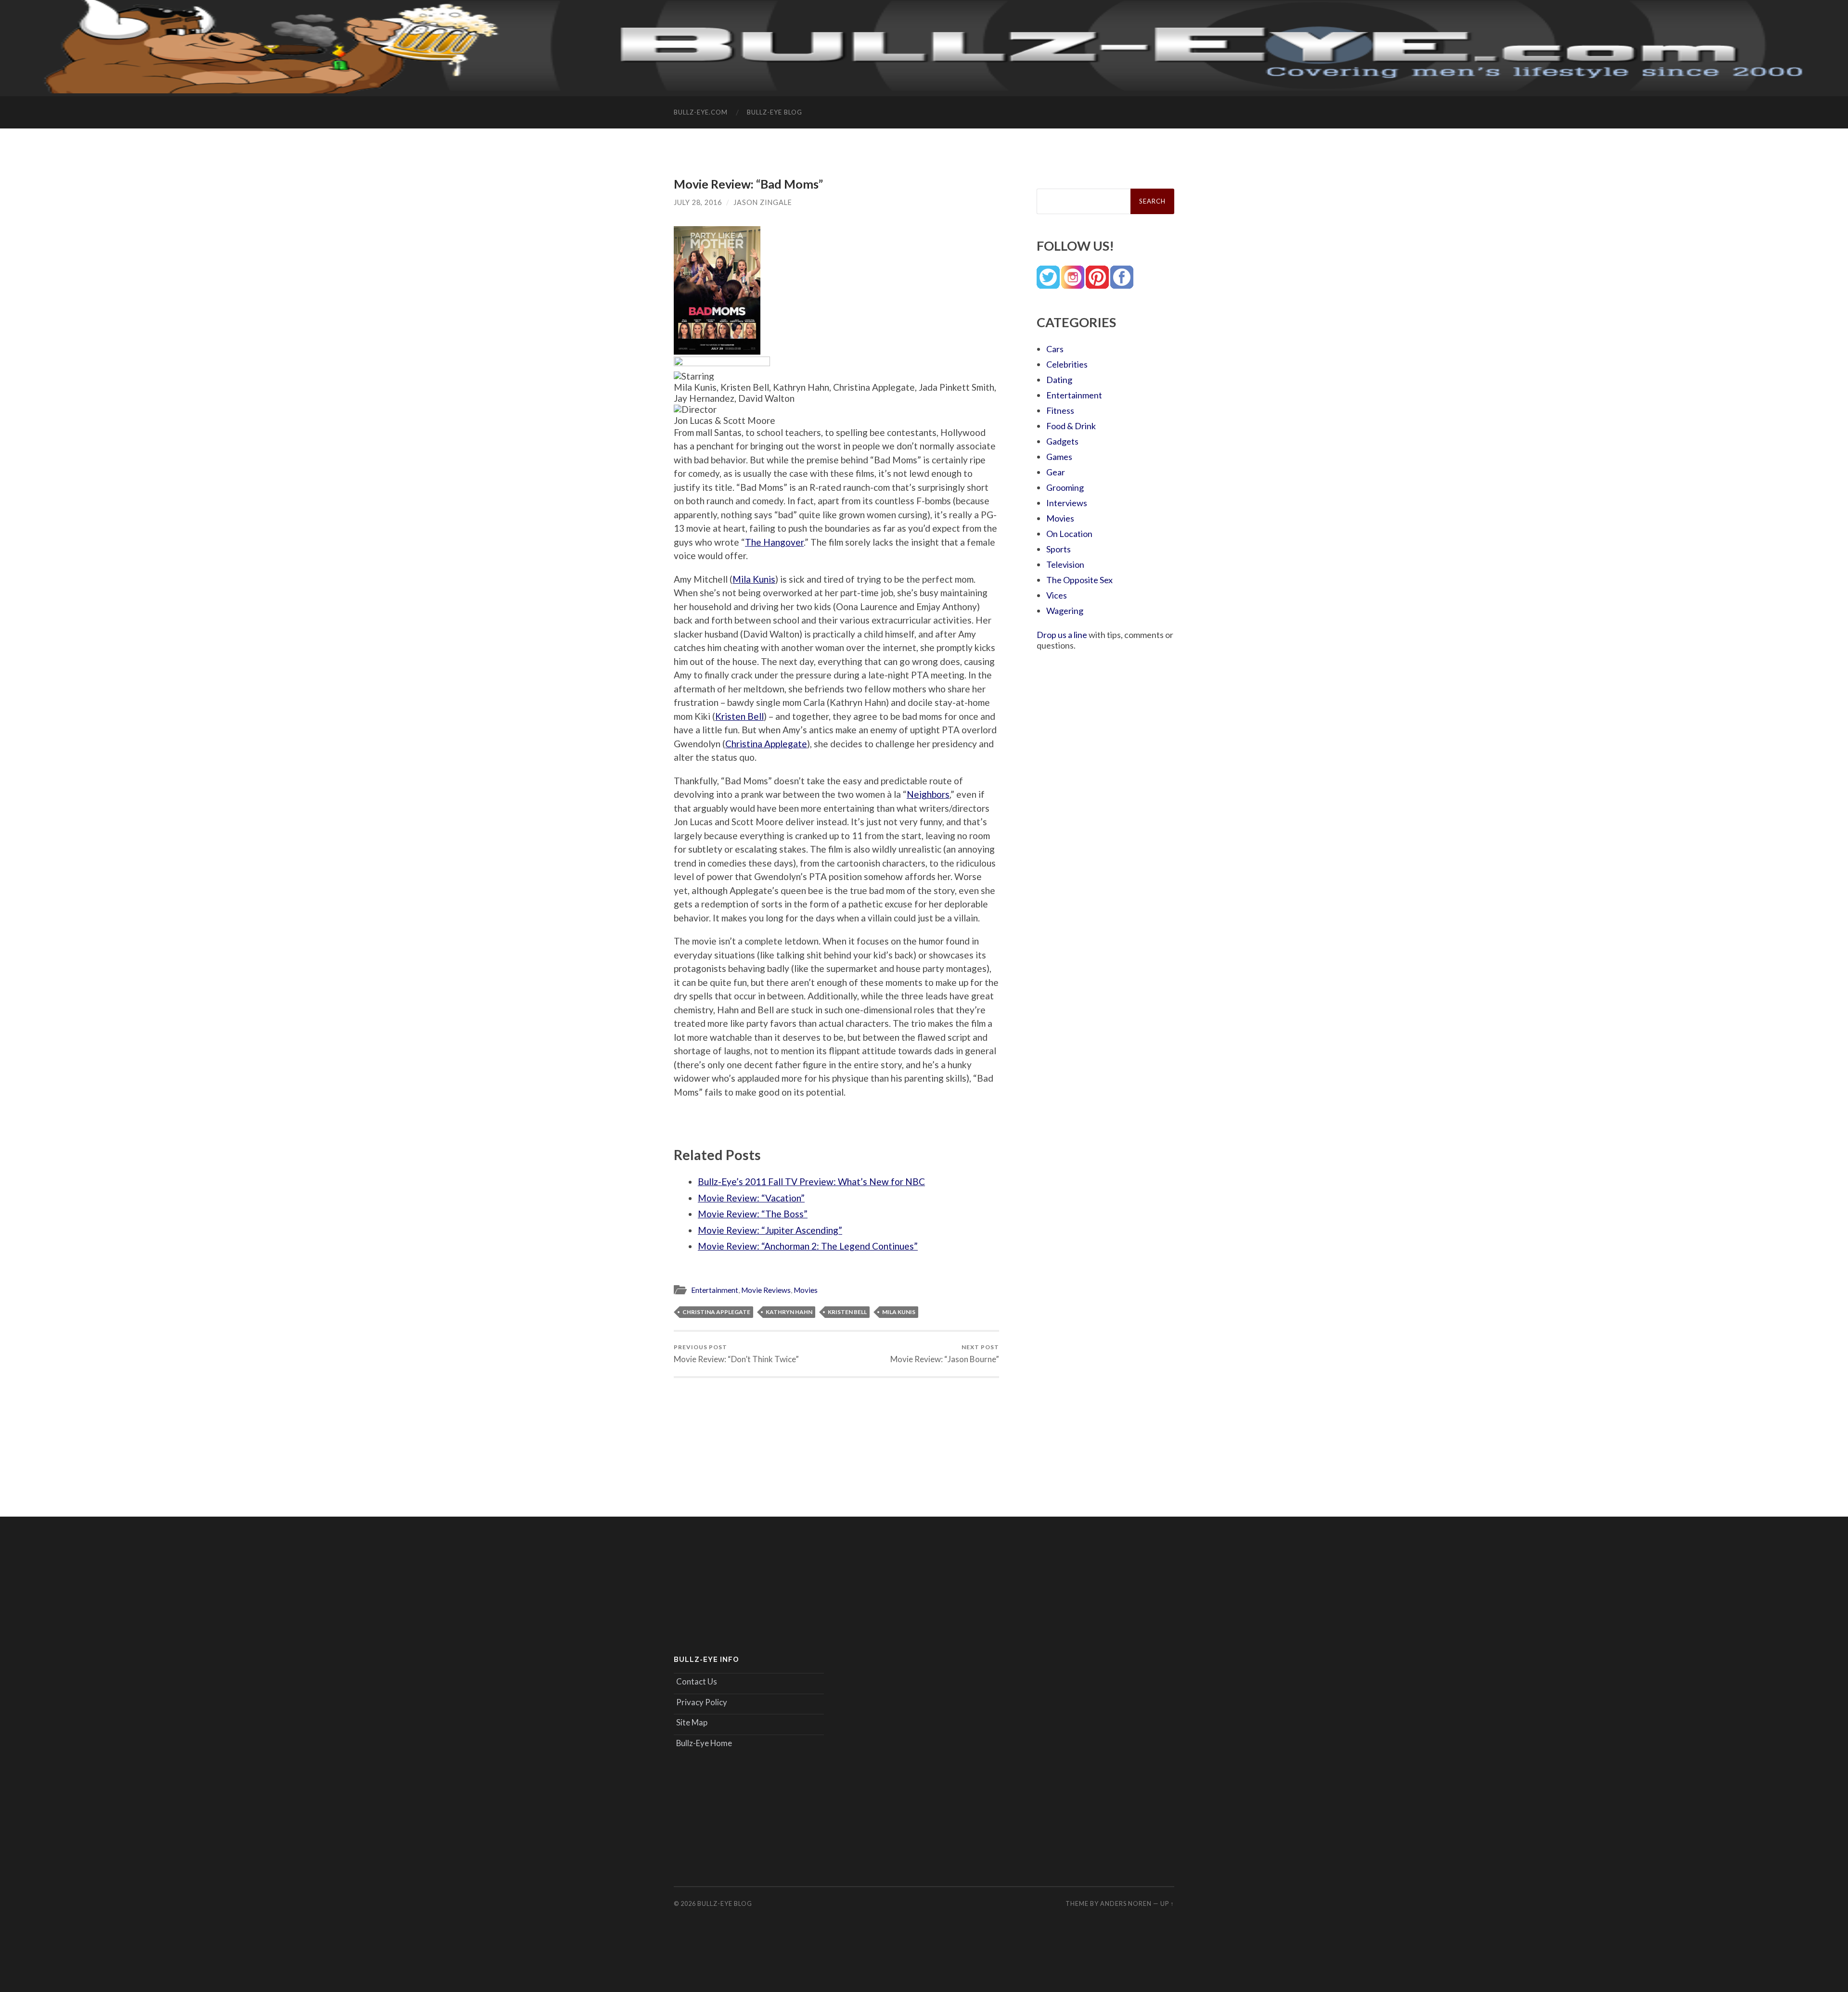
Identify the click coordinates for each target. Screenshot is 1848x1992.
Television (1065, 564)
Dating (1059, 380)
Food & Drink (1071, 426)
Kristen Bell (739, 716)
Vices (1057, 595)
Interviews (1067, 503)
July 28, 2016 (698, 202)
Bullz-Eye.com (701, 112)
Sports (1059, 549)
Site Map (692, 1722)
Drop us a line (1062, 635)
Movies (806, 1290)
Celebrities (1067, 364)
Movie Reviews (766, 1290)
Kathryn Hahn (789, 1312)
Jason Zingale (763, 202)
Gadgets (1062, 441)
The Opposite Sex (1079, 580)
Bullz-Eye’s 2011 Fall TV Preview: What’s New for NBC (811, 1181)
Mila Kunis (754, 579)
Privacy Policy (702, 1702)
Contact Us (697, 1681)
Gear (1056, 472)
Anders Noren (1126, 1903)
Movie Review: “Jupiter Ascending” (770, 1230)
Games (1059, 457)
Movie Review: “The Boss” (753, 1214)
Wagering (1065, 611)
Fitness (1060, 410)
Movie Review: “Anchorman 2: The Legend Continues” (808, 1246)
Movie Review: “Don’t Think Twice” (736, 1354)
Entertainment (715, 1290)
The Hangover (774, 542)
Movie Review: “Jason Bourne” (945, 1354)
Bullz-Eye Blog (775, 112)
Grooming (1065, 487)
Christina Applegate (766, 744)
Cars (1055, 349)
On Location (1069, 534)
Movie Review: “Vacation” (751, 1198)
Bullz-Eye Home (704, 1743)
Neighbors (928, 794)
